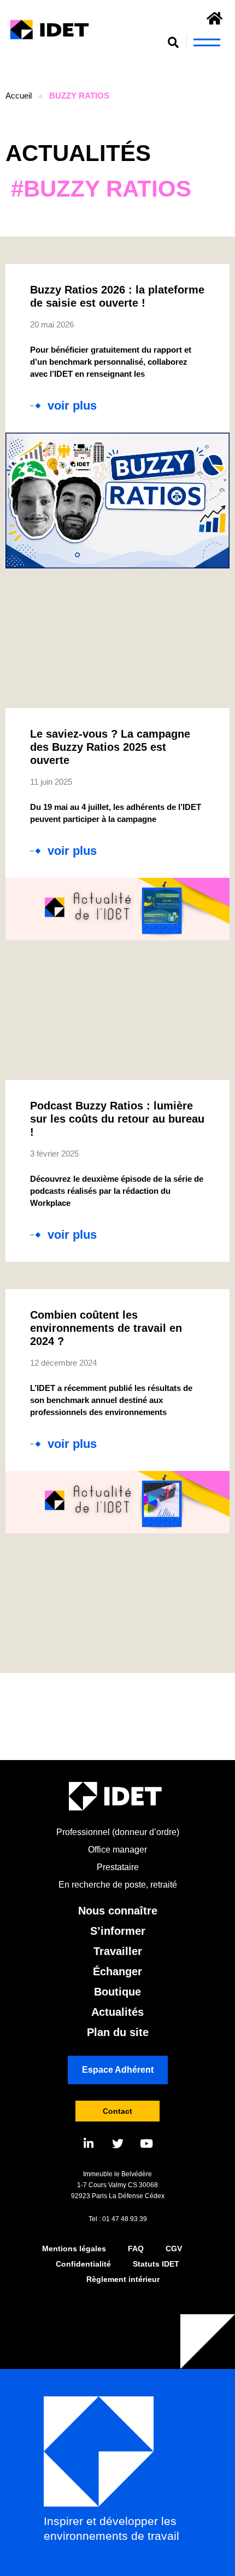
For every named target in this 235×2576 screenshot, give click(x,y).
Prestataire (118, 1867)
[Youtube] (147, 2144)
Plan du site (118, 2032)
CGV (174, 2249)
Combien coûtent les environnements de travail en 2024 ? (106, 1328)
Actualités (117, 2012)
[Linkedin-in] (89, 2144)
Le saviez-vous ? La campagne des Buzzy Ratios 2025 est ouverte (110, 747)
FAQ (136, 2249)
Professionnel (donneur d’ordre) (118, 1832)
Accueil (19, 96)
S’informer (118, 1931)
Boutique (117, 1992)
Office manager (117, 1850)
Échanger (117, 1971)
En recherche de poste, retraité (118, 1885)
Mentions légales (74, 2249)
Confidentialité (83, 2264)
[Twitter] (118, 2144)
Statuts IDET (156, 2264)
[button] (174, 42)
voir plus (72, 406)
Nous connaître (118, 1911)
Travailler (118, 1951)
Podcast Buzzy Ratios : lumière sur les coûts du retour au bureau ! (117, 1119)
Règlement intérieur (123, 2279)
